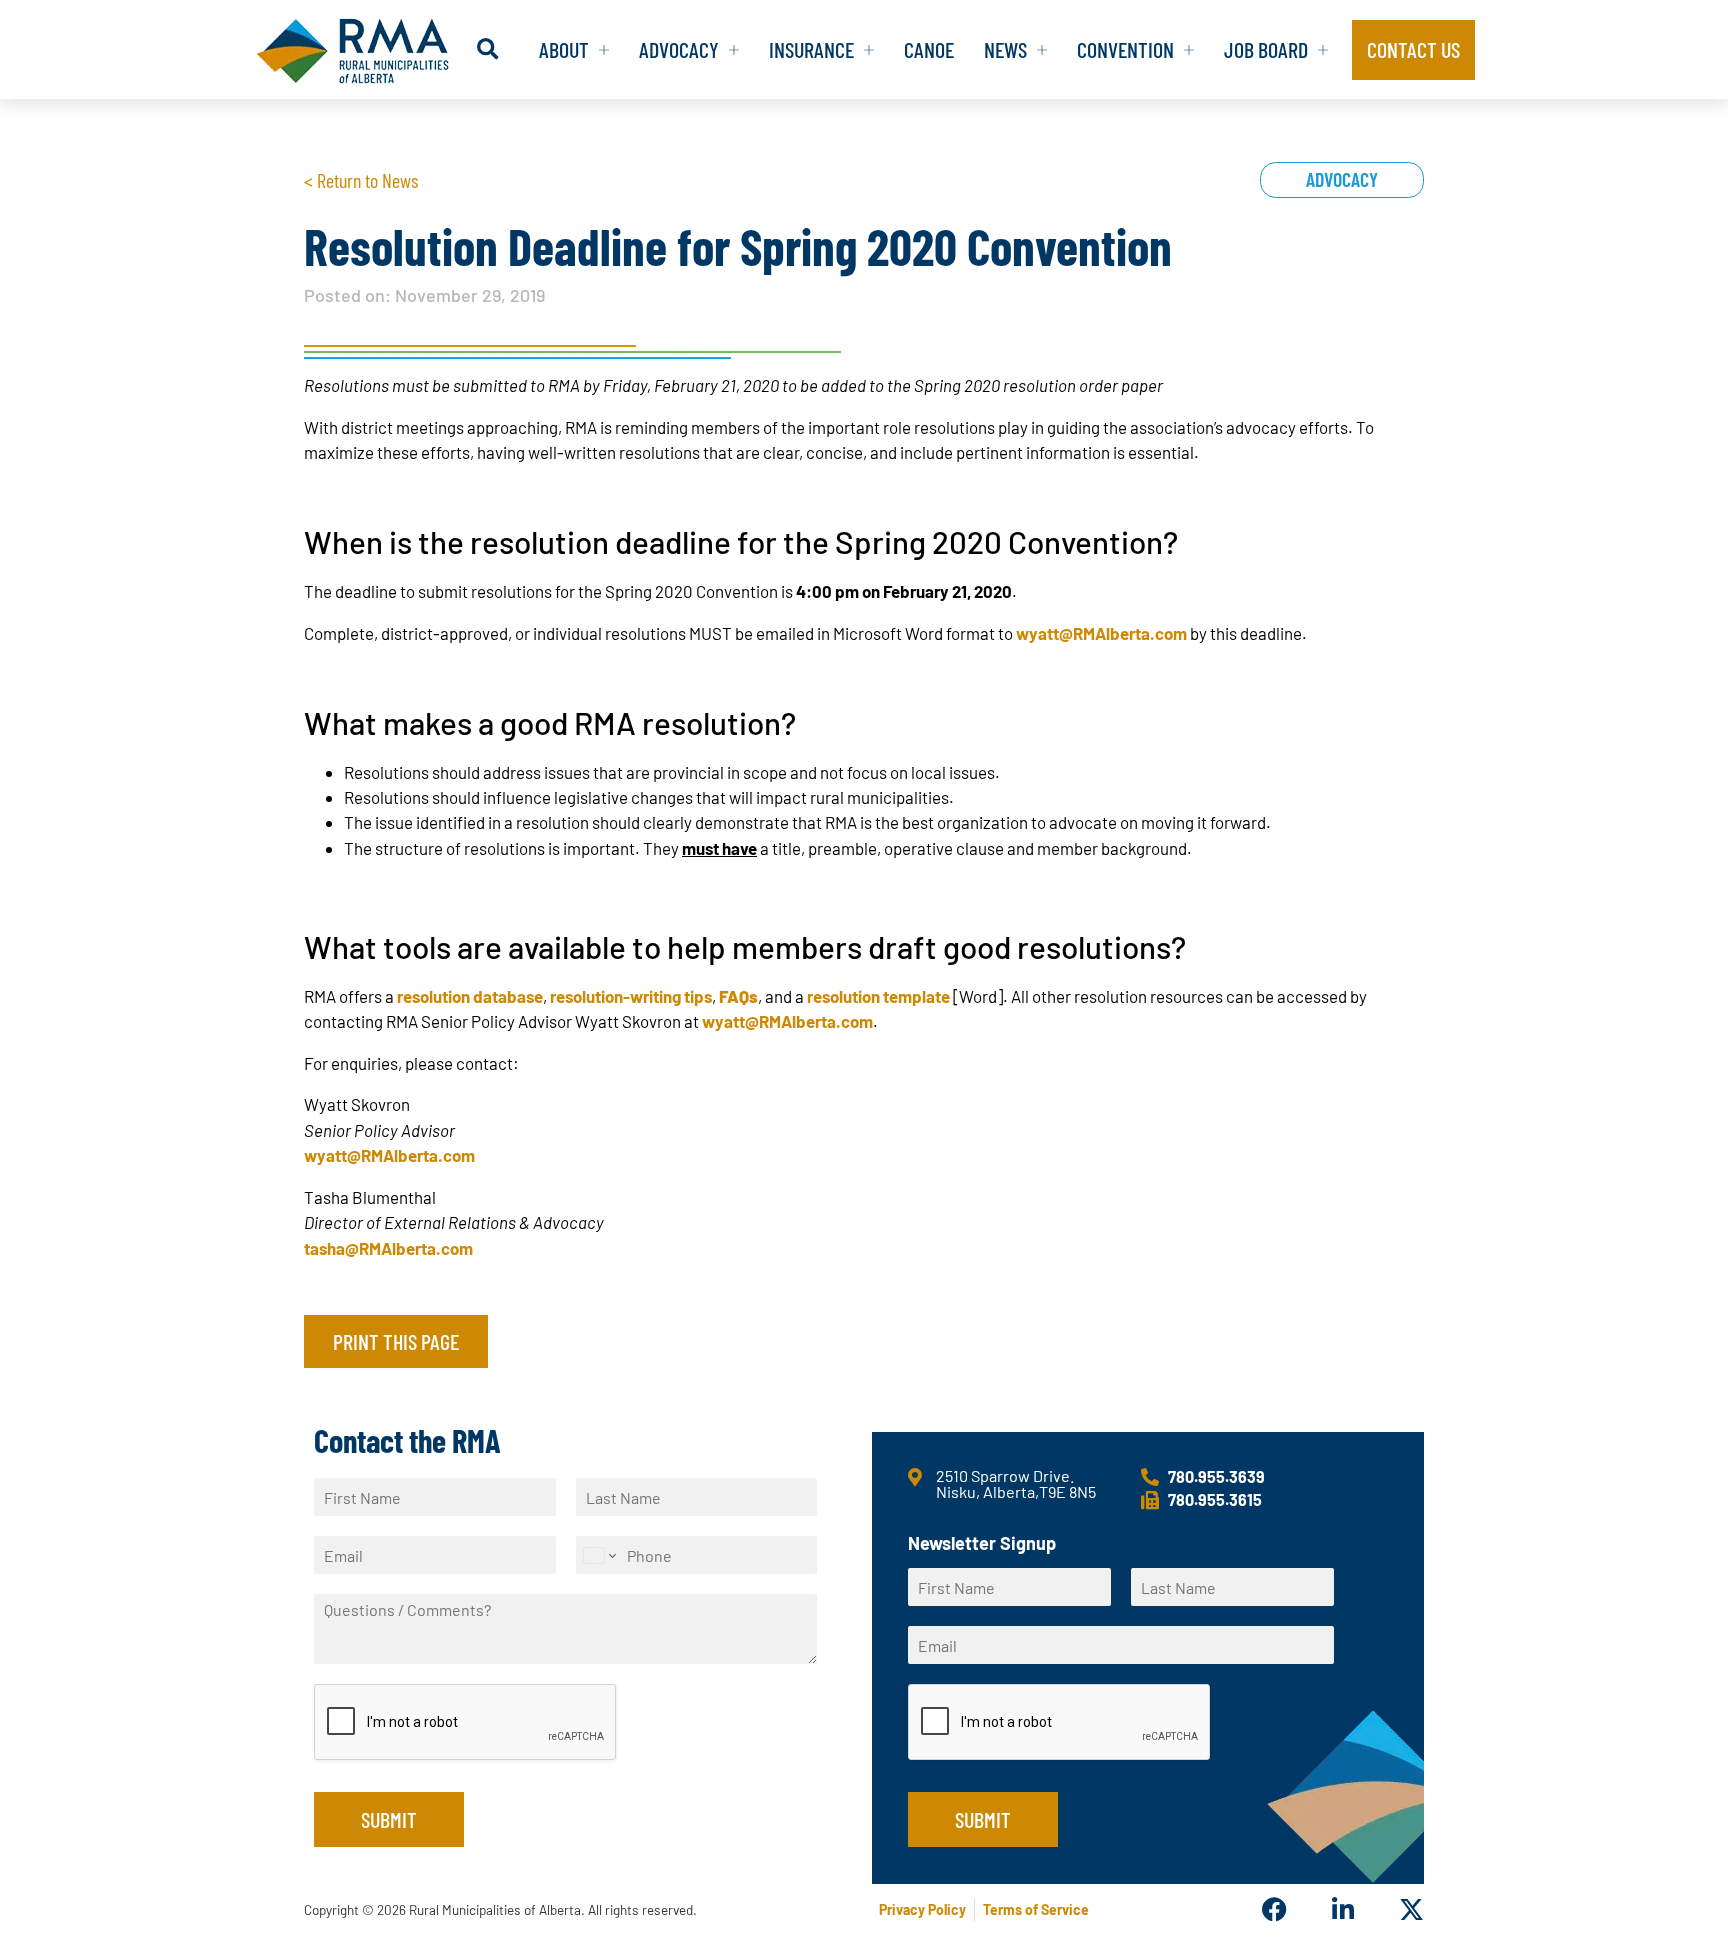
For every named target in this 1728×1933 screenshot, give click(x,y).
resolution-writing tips (631, 996)
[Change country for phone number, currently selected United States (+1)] (598, 1555)
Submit (389, 1819)
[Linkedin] (1342, 1909)
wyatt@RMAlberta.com (1101, 633)
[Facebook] (1274, 1909)
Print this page (396, 1341)
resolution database (470, 996)
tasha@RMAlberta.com (388, 1248)
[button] (487, 49)
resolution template (878, 996)
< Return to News (361, 180)
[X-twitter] (1411, 1909)
